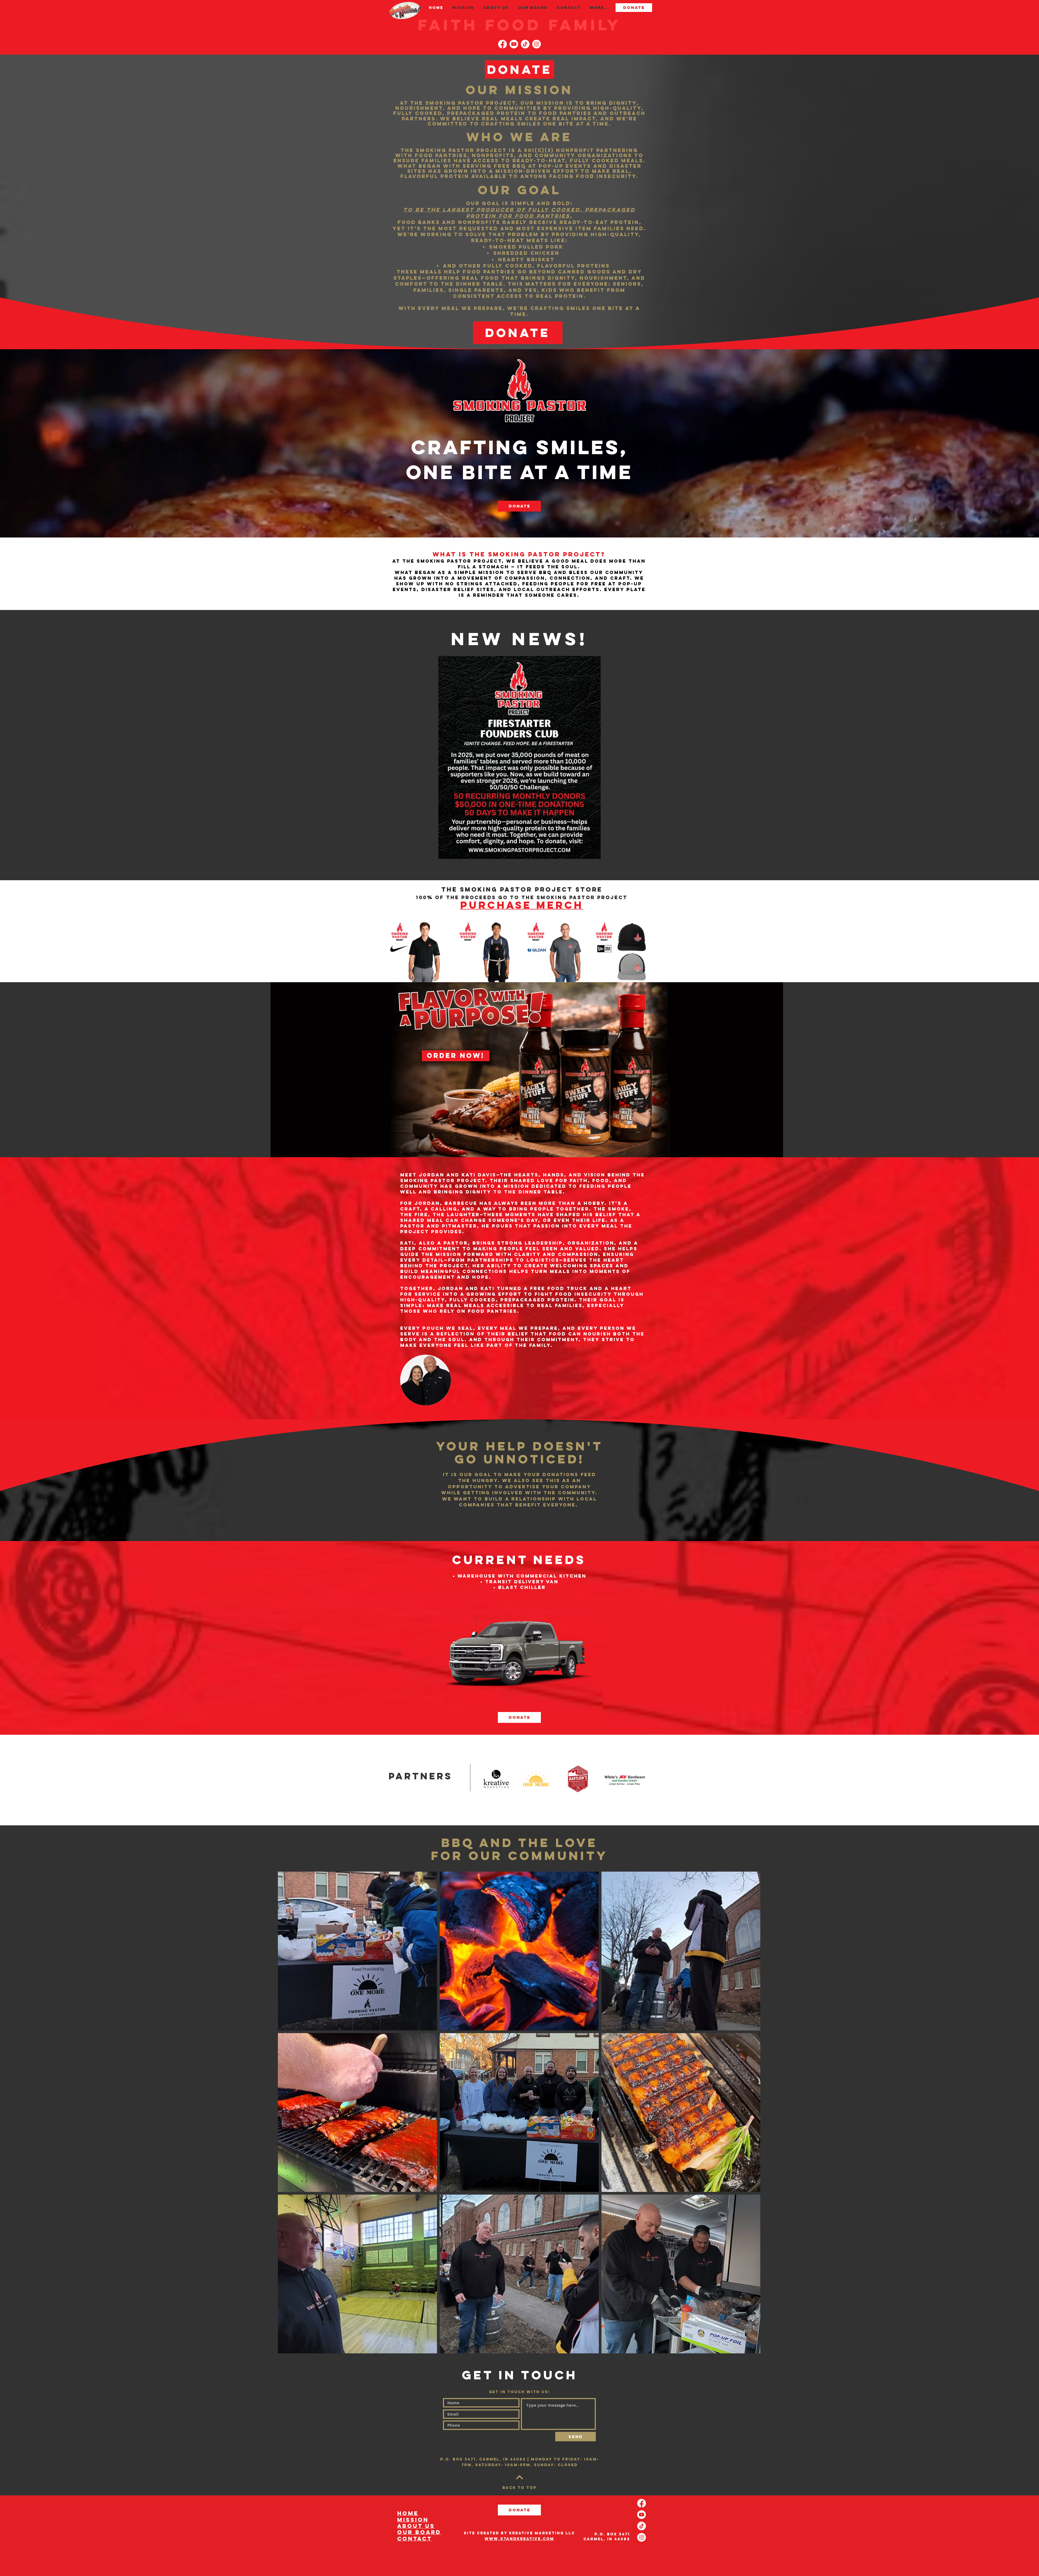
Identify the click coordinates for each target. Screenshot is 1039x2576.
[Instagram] (537, 44)
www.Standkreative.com (519, 2539)
